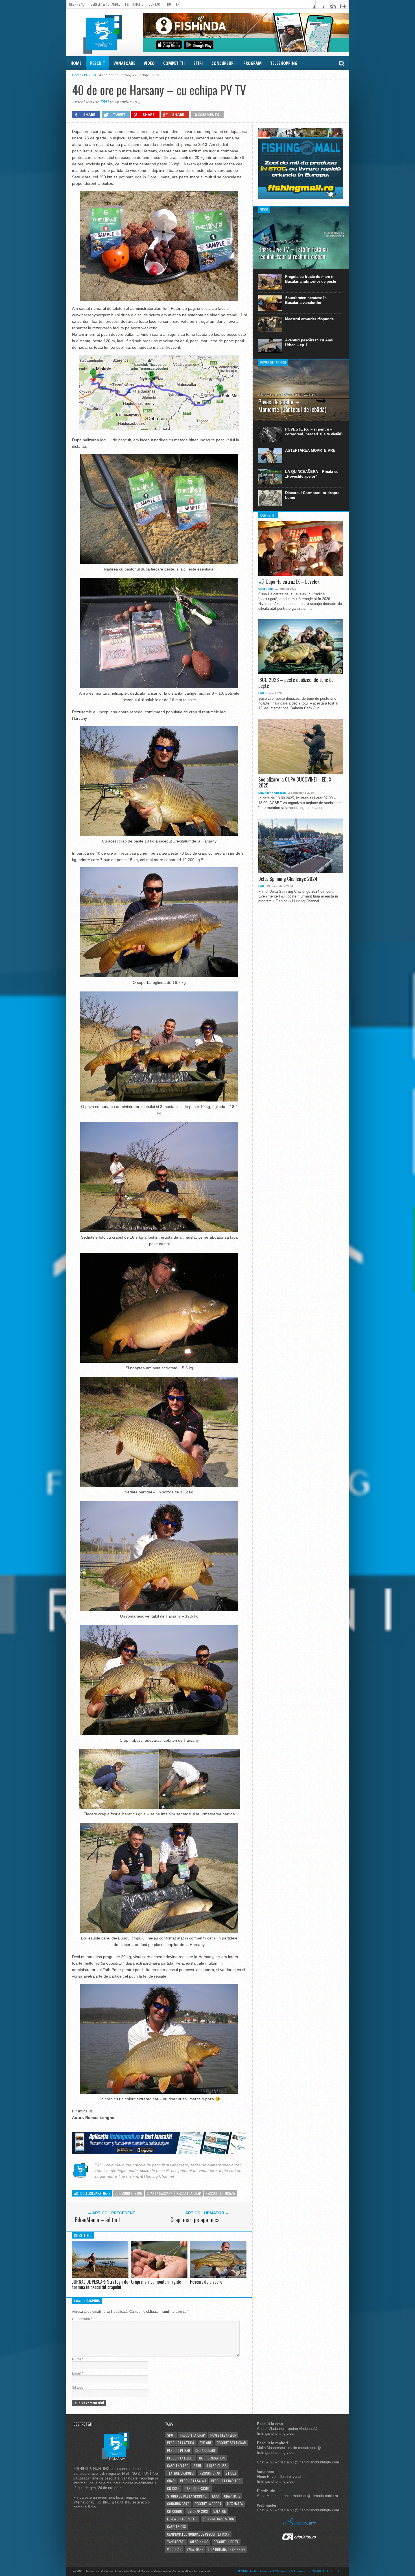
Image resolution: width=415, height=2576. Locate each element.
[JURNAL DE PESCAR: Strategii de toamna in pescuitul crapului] (100, 2276)
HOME (76, 63)
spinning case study (219, 2519)
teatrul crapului (181, 2473)
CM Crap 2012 (198, 2511)
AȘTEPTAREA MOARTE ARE (310, 450)
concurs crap (178, 2504)
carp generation (212, 2458)
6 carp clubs (217, 2466)
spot (171, 2435)
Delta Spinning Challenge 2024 (288, 879)
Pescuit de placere (206, 2282)
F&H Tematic (134, 4)
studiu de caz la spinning (187, 2496)
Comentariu (82, 2319)
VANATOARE (124, 63)
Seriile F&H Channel (105, 4)
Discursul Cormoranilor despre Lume (312, 495)
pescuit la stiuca (181, 2443)
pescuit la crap (189, 2193)
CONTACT (155, 4)
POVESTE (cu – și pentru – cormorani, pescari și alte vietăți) (314, 432)
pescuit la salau (193, 2481)
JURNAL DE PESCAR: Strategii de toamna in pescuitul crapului (100, 2284)
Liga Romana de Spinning (227, 2549)
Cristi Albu (266, 589)
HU (169, 4)
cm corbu (175, 2511)
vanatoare (195, 2549)
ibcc (215, 2496)
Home (77, 75)
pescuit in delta (226, 2542)
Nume (78, 2359)
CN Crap (173, 2488)
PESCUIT (98, 63)
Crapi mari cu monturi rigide (156, 2282)
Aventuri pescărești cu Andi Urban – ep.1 (309, 343)
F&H (104, 102)
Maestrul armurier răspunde (309, 319)
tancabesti (176, 2542)
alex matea (235, 2504)
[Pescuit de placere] (218, 2276)
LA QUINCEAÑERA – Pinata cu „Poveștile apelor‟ (312, 474)
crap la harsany (159, 2193)
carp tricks (177, 2526)
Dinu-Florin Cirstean (272, 793)
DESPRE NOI (77, 4)
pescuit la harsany (220, 2193)
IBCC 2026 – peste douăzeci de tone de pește (296, 683)
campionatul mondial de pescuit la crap (198, 2534)
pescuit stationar (231, 2443)
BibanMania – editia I (97, 2220)
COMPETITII (174, 63)
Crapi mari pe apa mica (195, 2220)
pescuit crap (210, 2473)
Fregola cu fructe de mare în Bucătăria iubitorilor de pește (311, 279)
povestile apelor (223, 2435)
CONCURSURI (223, 63)
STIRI (198, 63)
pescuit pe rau (179, 2450)
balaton (220, 2511)
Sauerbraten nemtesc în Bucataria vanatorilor (306, 300)
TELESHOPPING (284, 63)
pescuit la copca (208, 2504)
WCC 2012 (174, 2549)
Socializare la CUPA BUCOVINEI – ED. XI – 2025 (298, 783)
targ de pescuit (197, 2488)
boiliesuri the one (128, 2193)
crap (171, 2481)
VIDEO (149, 63)
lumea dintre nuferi (182, 2519)
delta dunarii (206, 2450)
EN (178, 4)
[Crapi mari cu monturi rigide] (159, 2276)
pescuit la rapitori (226, 2481)
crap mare (232, 2496)
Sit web (78, 2388)
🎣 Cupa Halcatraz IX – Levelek (289, 582)
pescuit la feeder (180, 2458)
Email (77, 2373)
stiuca (231, 2473)
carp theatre (178, 2466)
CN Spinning (199, 2542)
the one (206, 2443)
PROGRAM (253, 63)
